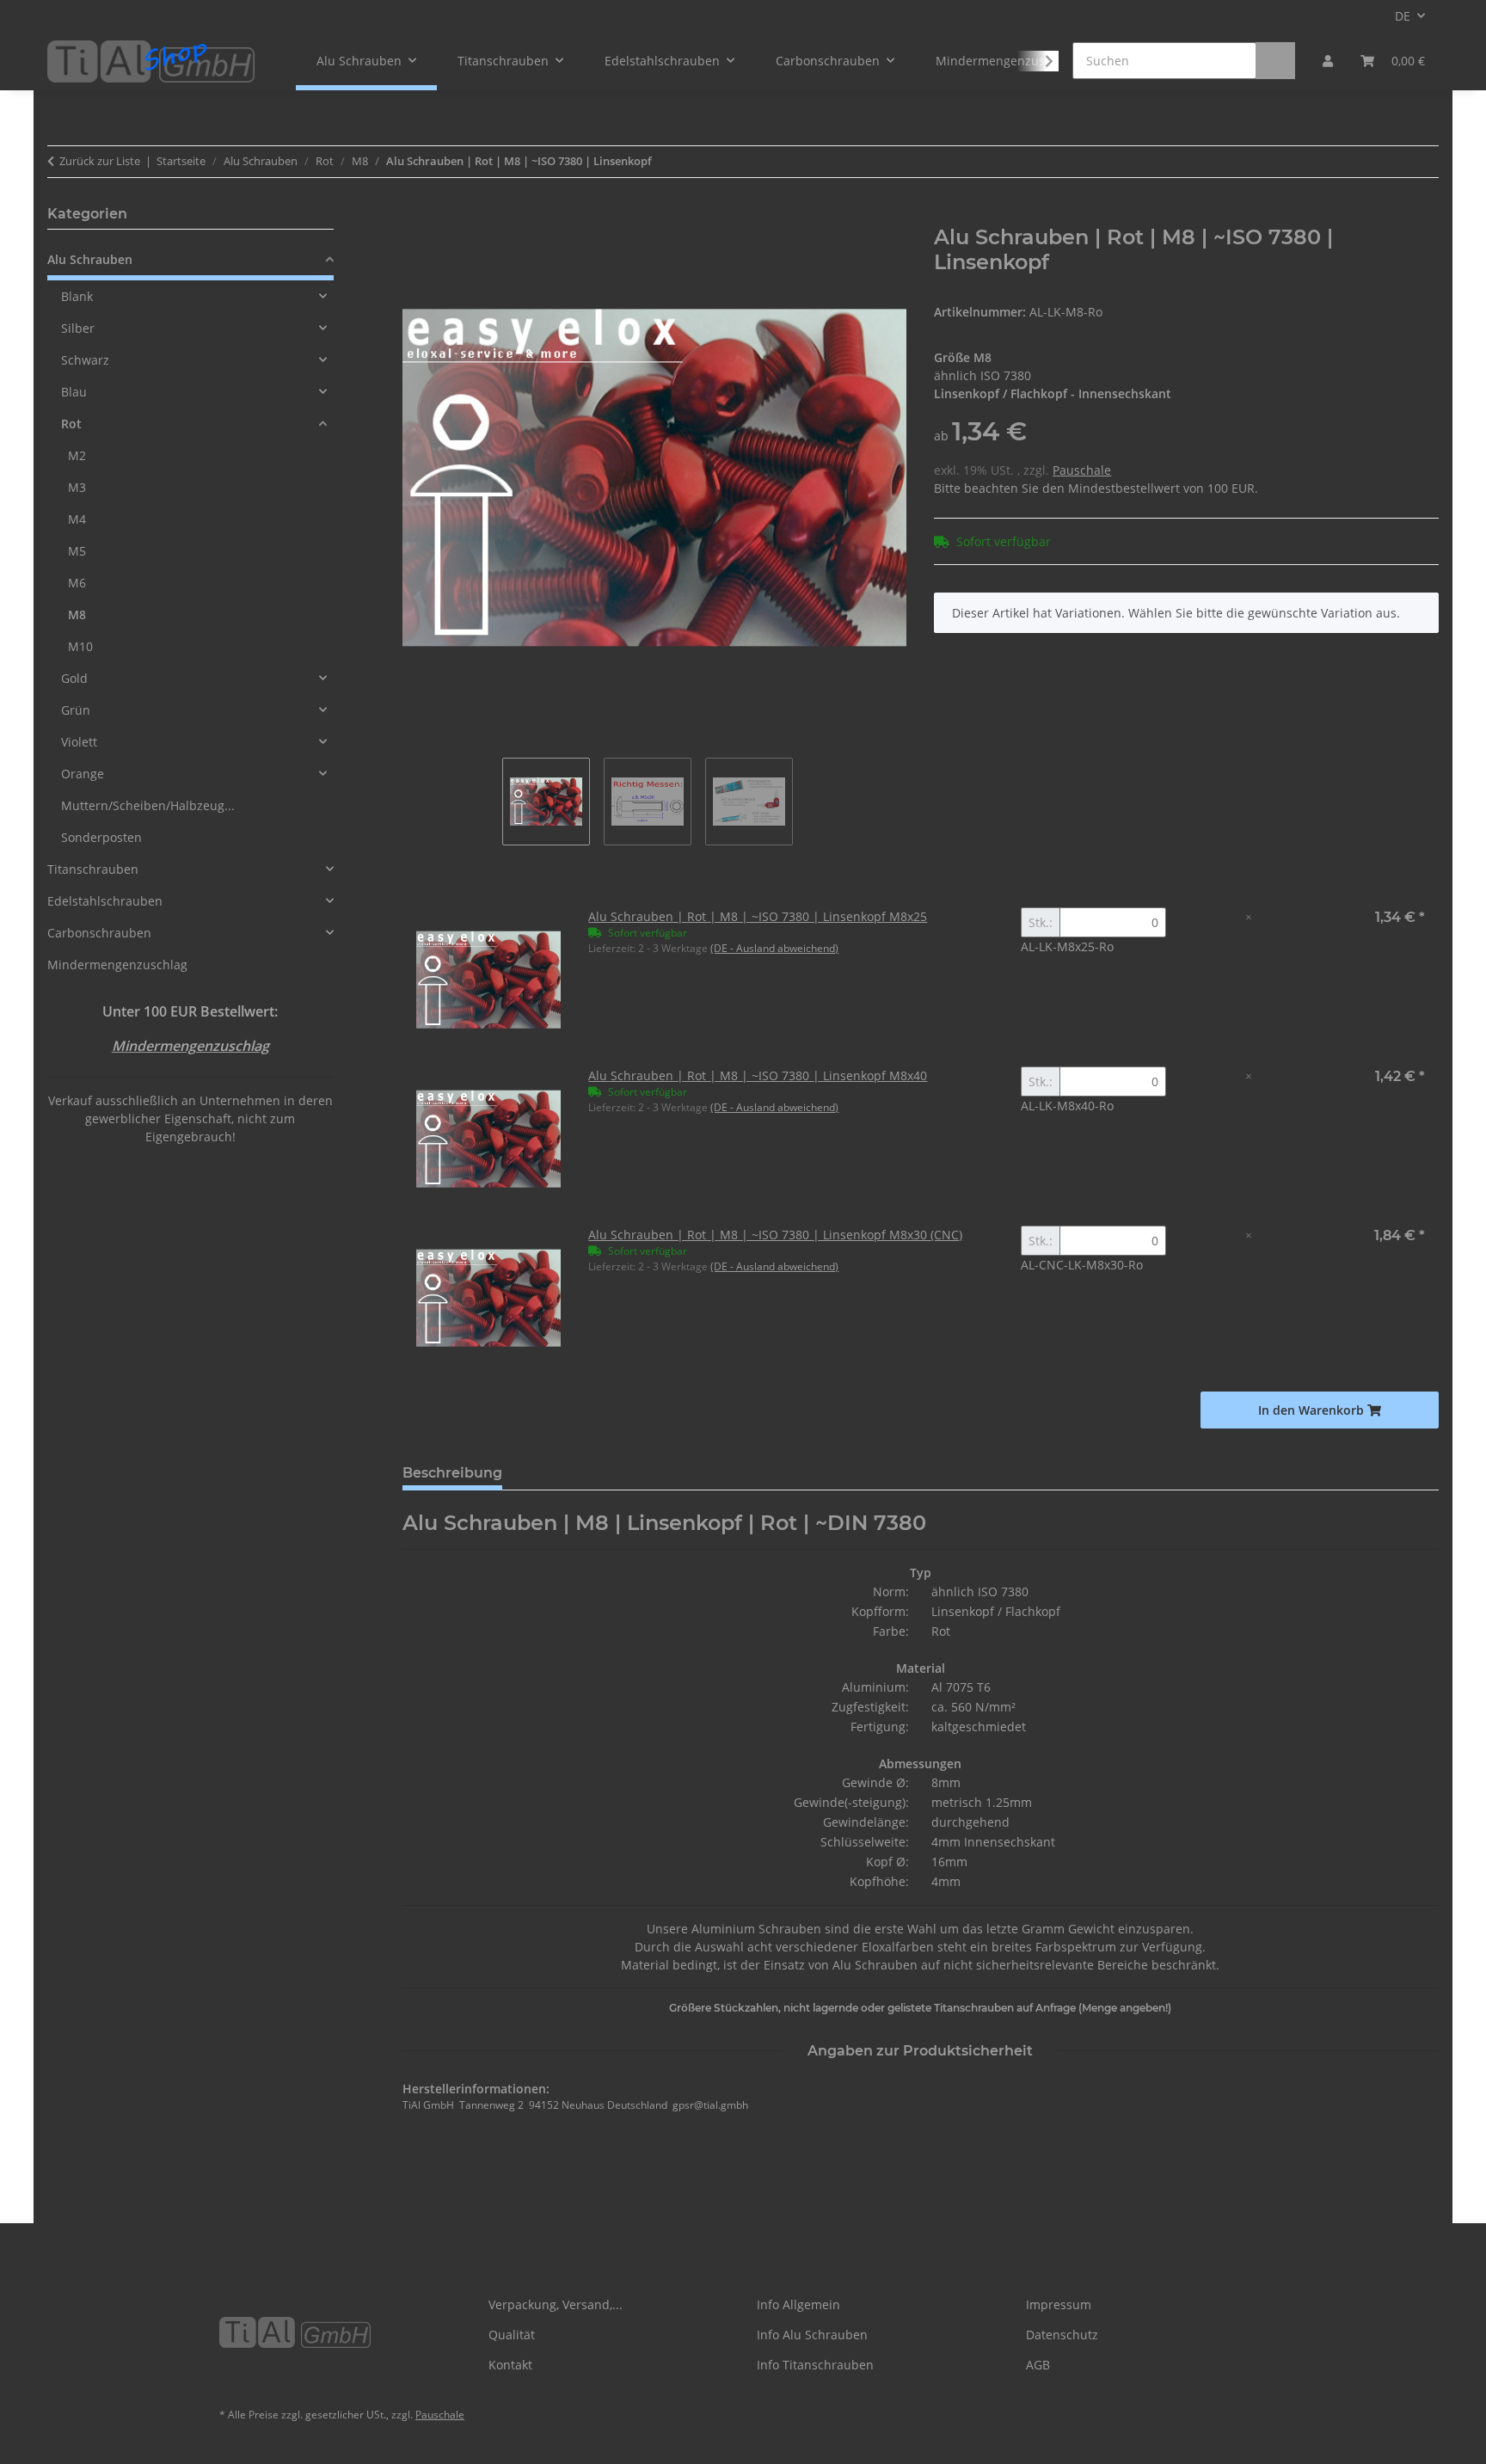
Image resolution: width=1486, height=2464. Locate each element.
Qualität (512, 2335)
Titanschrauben (93, 869)
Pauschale (1082, 470)
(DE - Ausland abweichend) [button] (774, 948)
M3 (77, 487)
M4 (77, 519)
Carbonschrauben (99, 933)
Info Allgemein (798, 2304)
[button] (1328, 61)
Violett (79, 742)
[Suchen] (1275, 61)
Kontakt (510, 2365)
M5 (77, 551)
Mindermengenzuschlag (117, 965)
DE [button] (1403, 16)
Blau (74, 392)
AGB (1038, 2365)
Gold (74, 678)
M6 (77, 583)
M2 (77, 455)
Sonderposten (101, 837)
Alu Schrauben (90, 259)
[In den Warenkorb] (416, 216)
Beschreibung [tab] (452, 1473)
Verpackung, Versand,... (556, 2304)
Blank (77, 296)
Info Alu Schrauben (812, 2335)
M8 (77, 614)
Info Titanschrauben (815, 2365)
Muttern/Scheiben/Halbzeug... (148, 805)
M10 (80, 646)
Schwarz (85, 360)
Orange (83, 774)
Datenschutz (1062, 2335)
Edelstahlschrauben (105, 901)
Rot (71, 424)
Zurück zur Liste (100, 161)
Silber (78, 328)
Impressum (1059, 2304)
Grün (76, 710)
